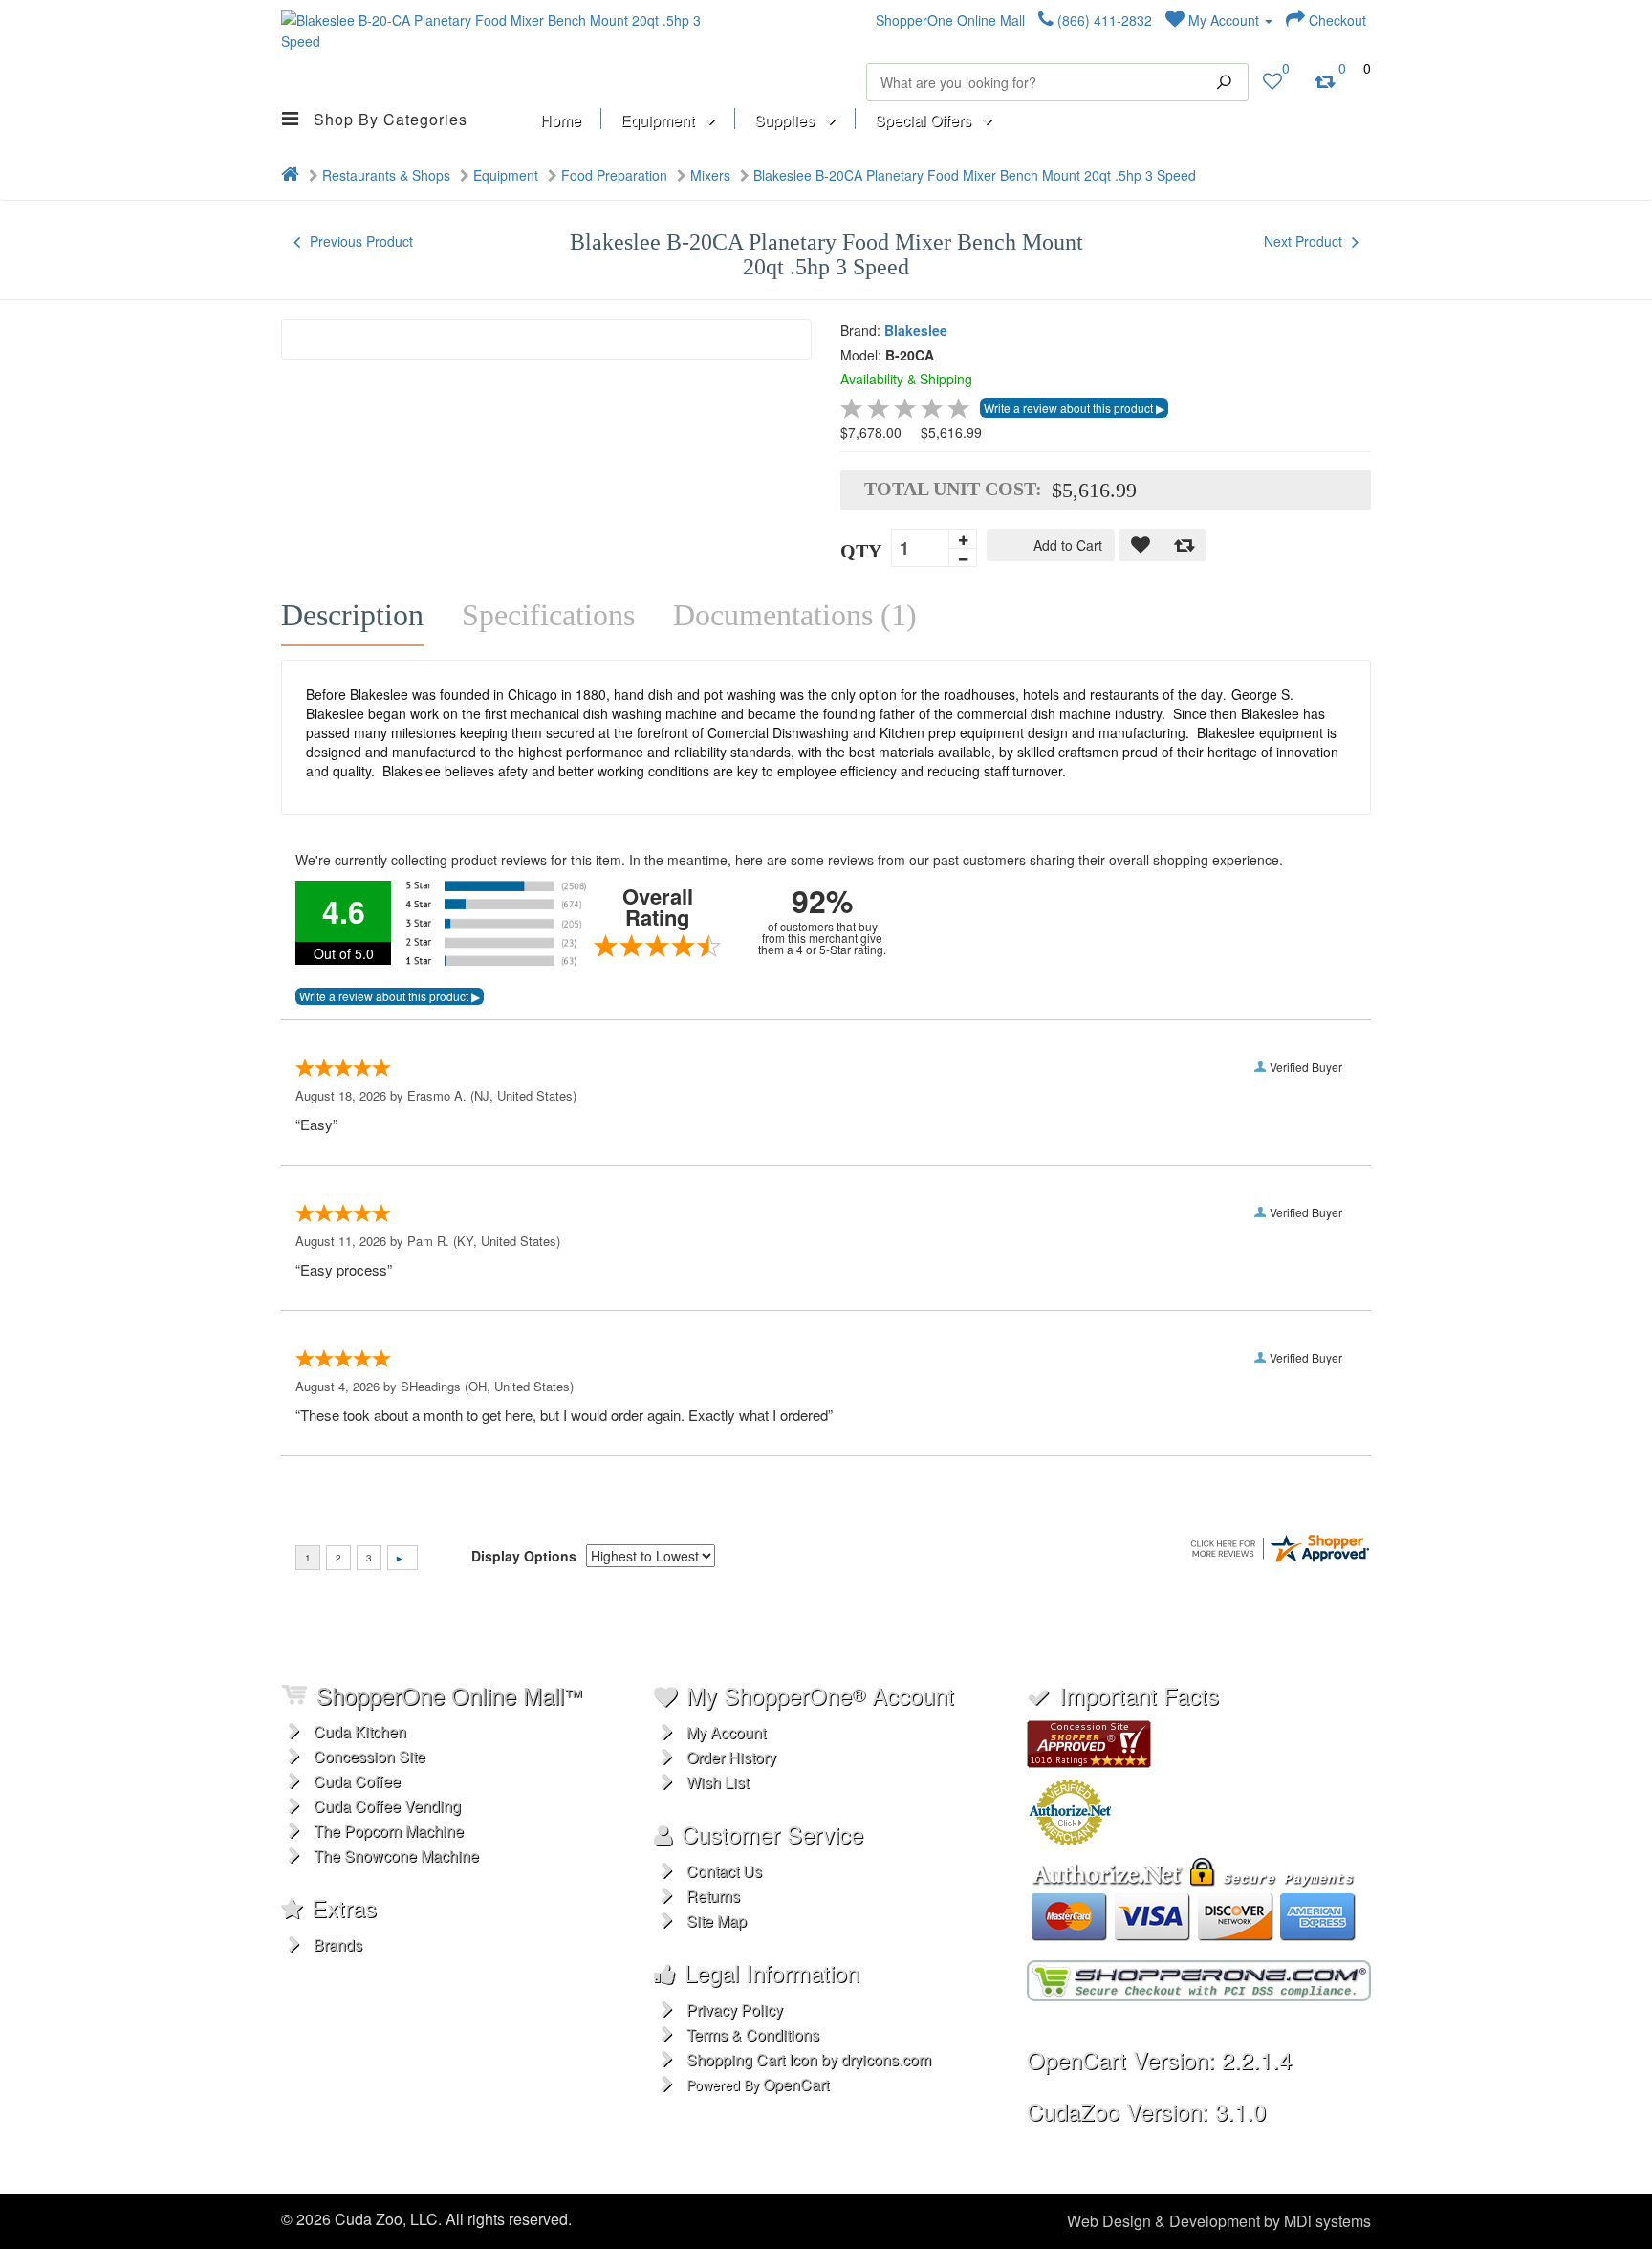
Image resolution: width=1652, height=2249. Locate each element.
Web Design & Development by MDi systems (1219, 2221)
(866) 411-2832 (1103, 20)
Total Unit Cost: (953, 489)
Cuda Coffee (357, 1781)
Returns (713, 1896)
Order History (731, 1757)
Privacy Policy (735, 2009)
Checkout (1336, 20)
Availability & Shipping (906, 379)
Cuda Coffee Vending (387, 1806)
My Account (1224, 20)
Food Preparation (614, 175)
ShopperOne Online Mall (950, 20)
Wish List (717, 1782)
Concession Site (370, 1756)
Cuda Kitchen (360, 1731)
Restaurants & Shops (386, 175)
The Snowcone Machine (396, 1856)
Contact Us (724, 1871)
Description (352, 615)
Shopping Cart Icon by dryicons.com (809, 2059)
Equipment (506, 175)
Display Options (524, 1556)
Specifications (548, 615)
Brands (338, 1944)
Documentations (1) (795, 615)
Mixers (710, 175)
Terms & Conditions (753, 2034)
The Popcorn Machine (389, 1831)
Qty (861, 551)
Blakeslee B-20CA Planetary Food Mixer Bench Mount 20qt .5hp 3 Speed (975, 175)
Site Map (717, 1921)
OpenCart (796, 2084)
